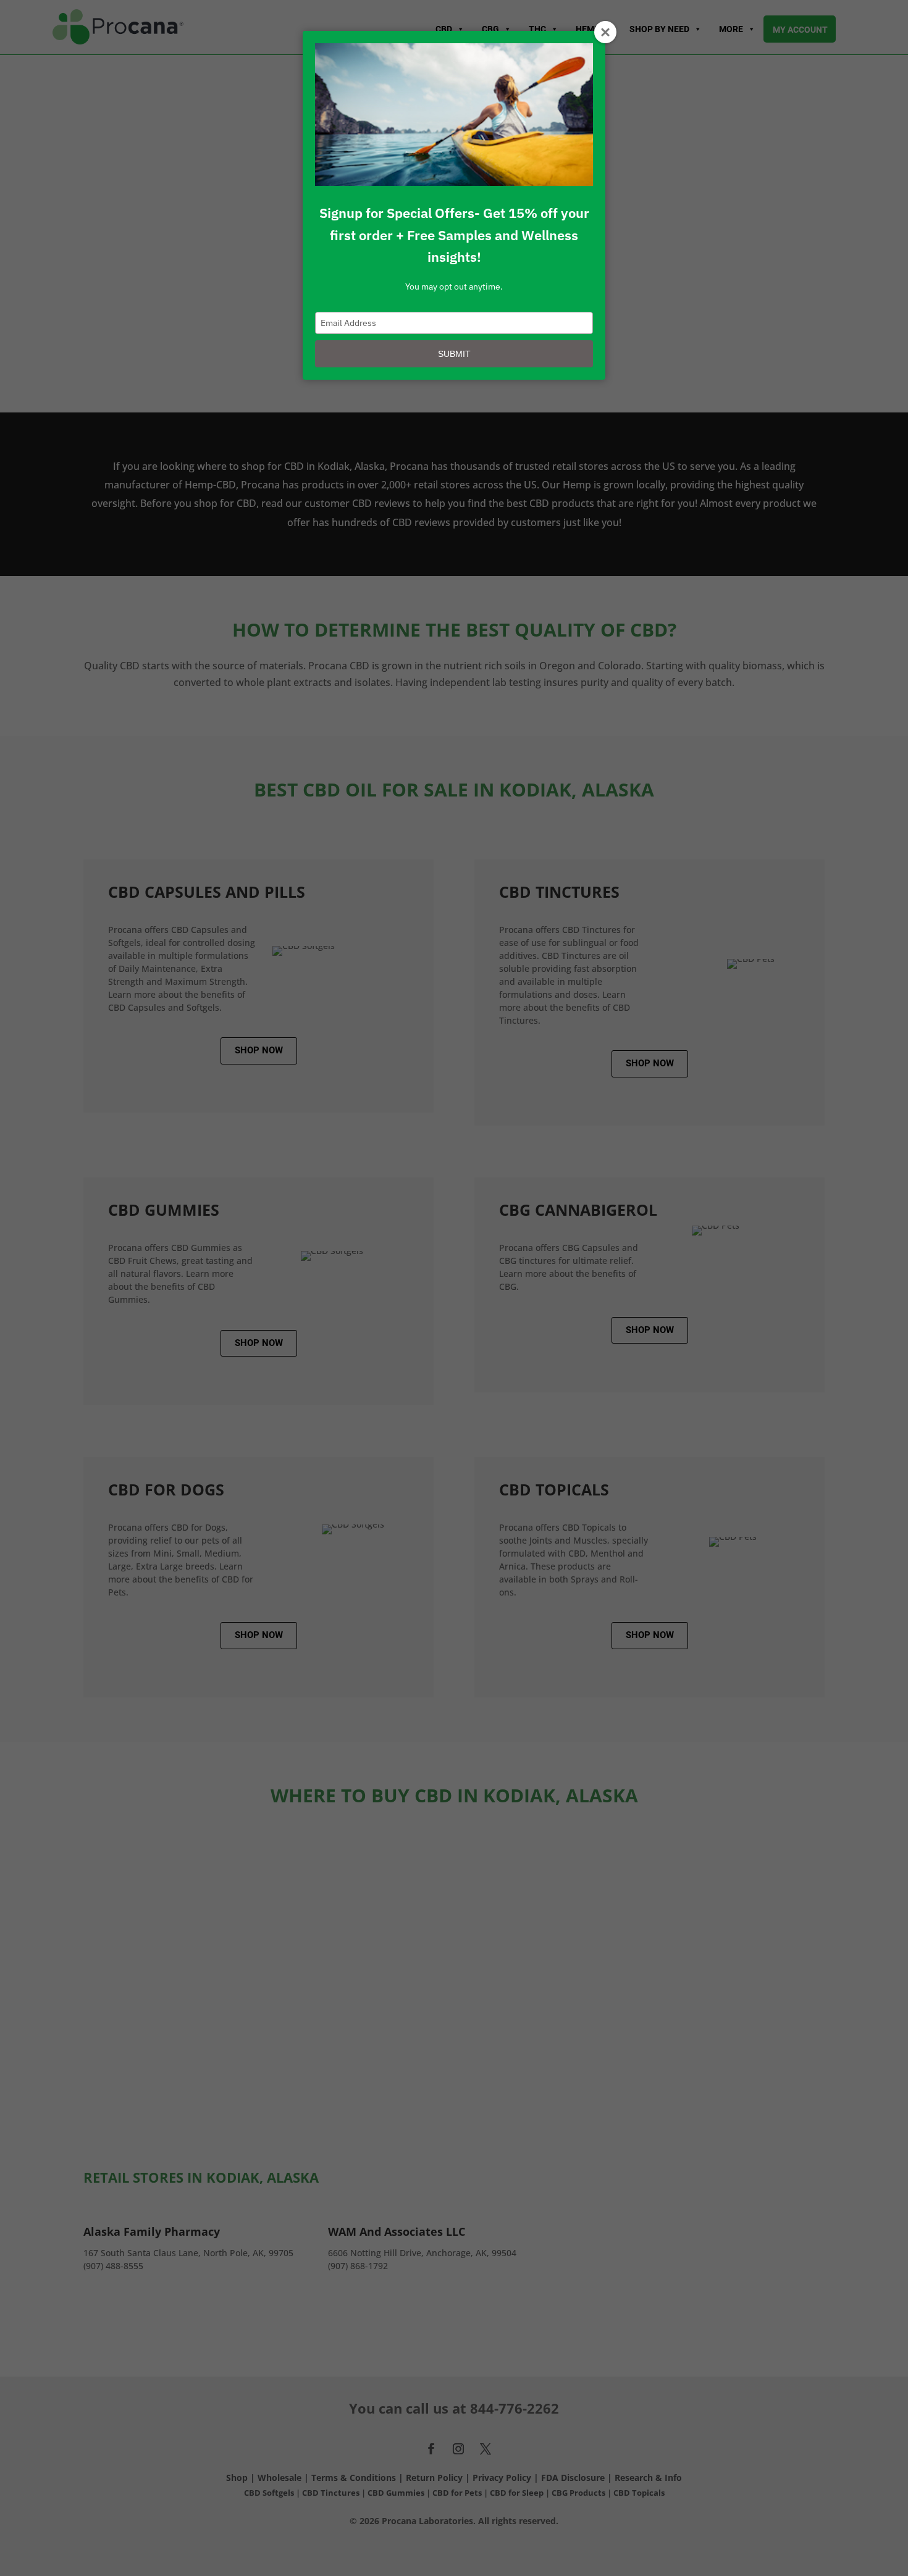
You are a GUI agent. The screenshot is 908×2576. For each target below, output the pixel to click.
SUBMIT (454, 354)
